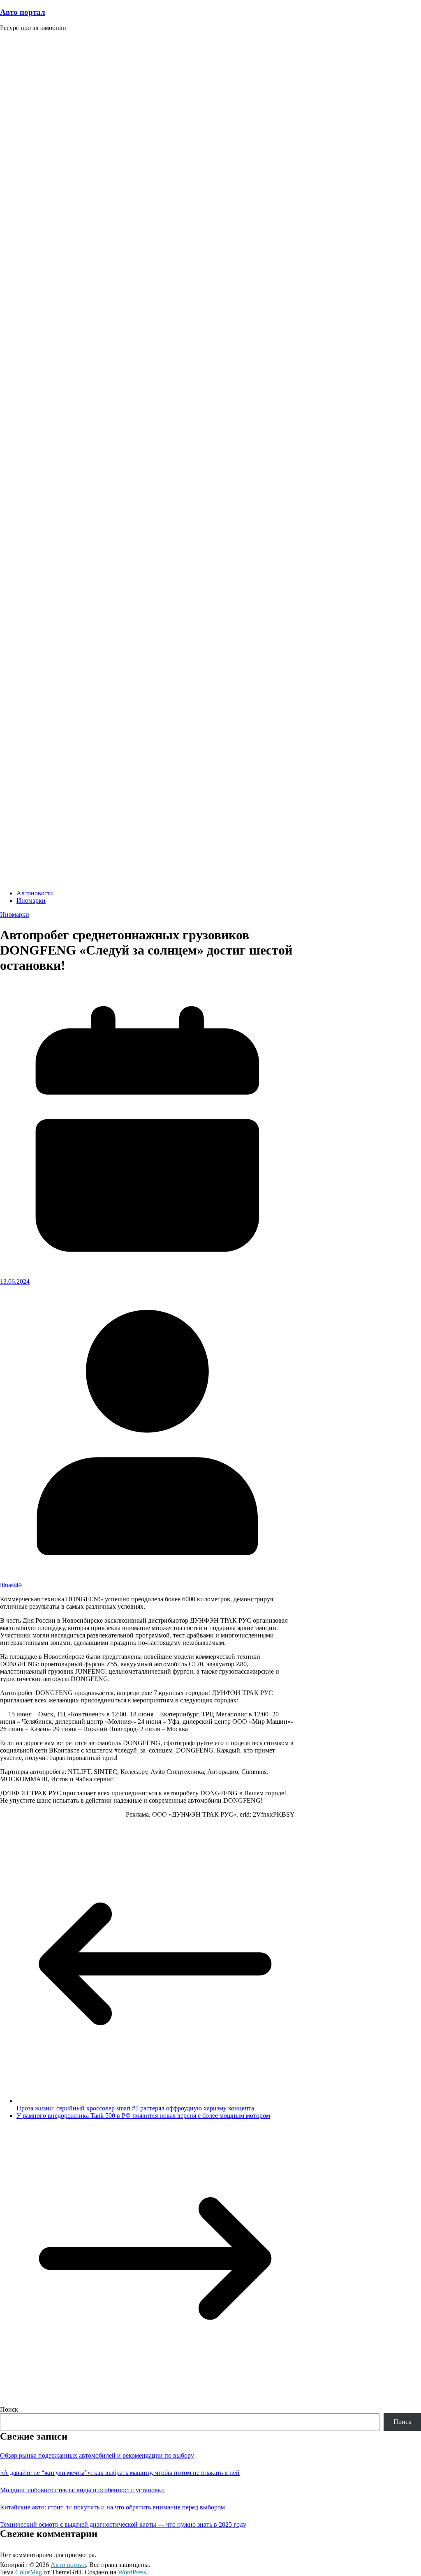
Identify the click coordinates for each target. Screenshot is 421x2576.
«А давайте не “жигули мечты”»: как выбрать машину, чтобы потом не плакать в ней (120, 2473)
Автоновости (35, 893)
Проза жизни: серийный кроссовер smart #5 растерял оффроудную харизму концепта (135, 2108)
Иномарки (31, 901)
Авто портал (23, 12)
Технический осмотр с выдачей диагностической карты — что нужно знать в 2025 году (123, 2524)
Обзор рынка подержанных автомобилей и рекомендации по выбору (97, 2455)
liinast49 (11, 1585)
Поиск (9, 2409)
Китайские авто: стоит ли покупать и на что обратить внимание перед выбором (112, 2507)
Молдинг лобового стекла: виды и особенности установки (82, 2490)
